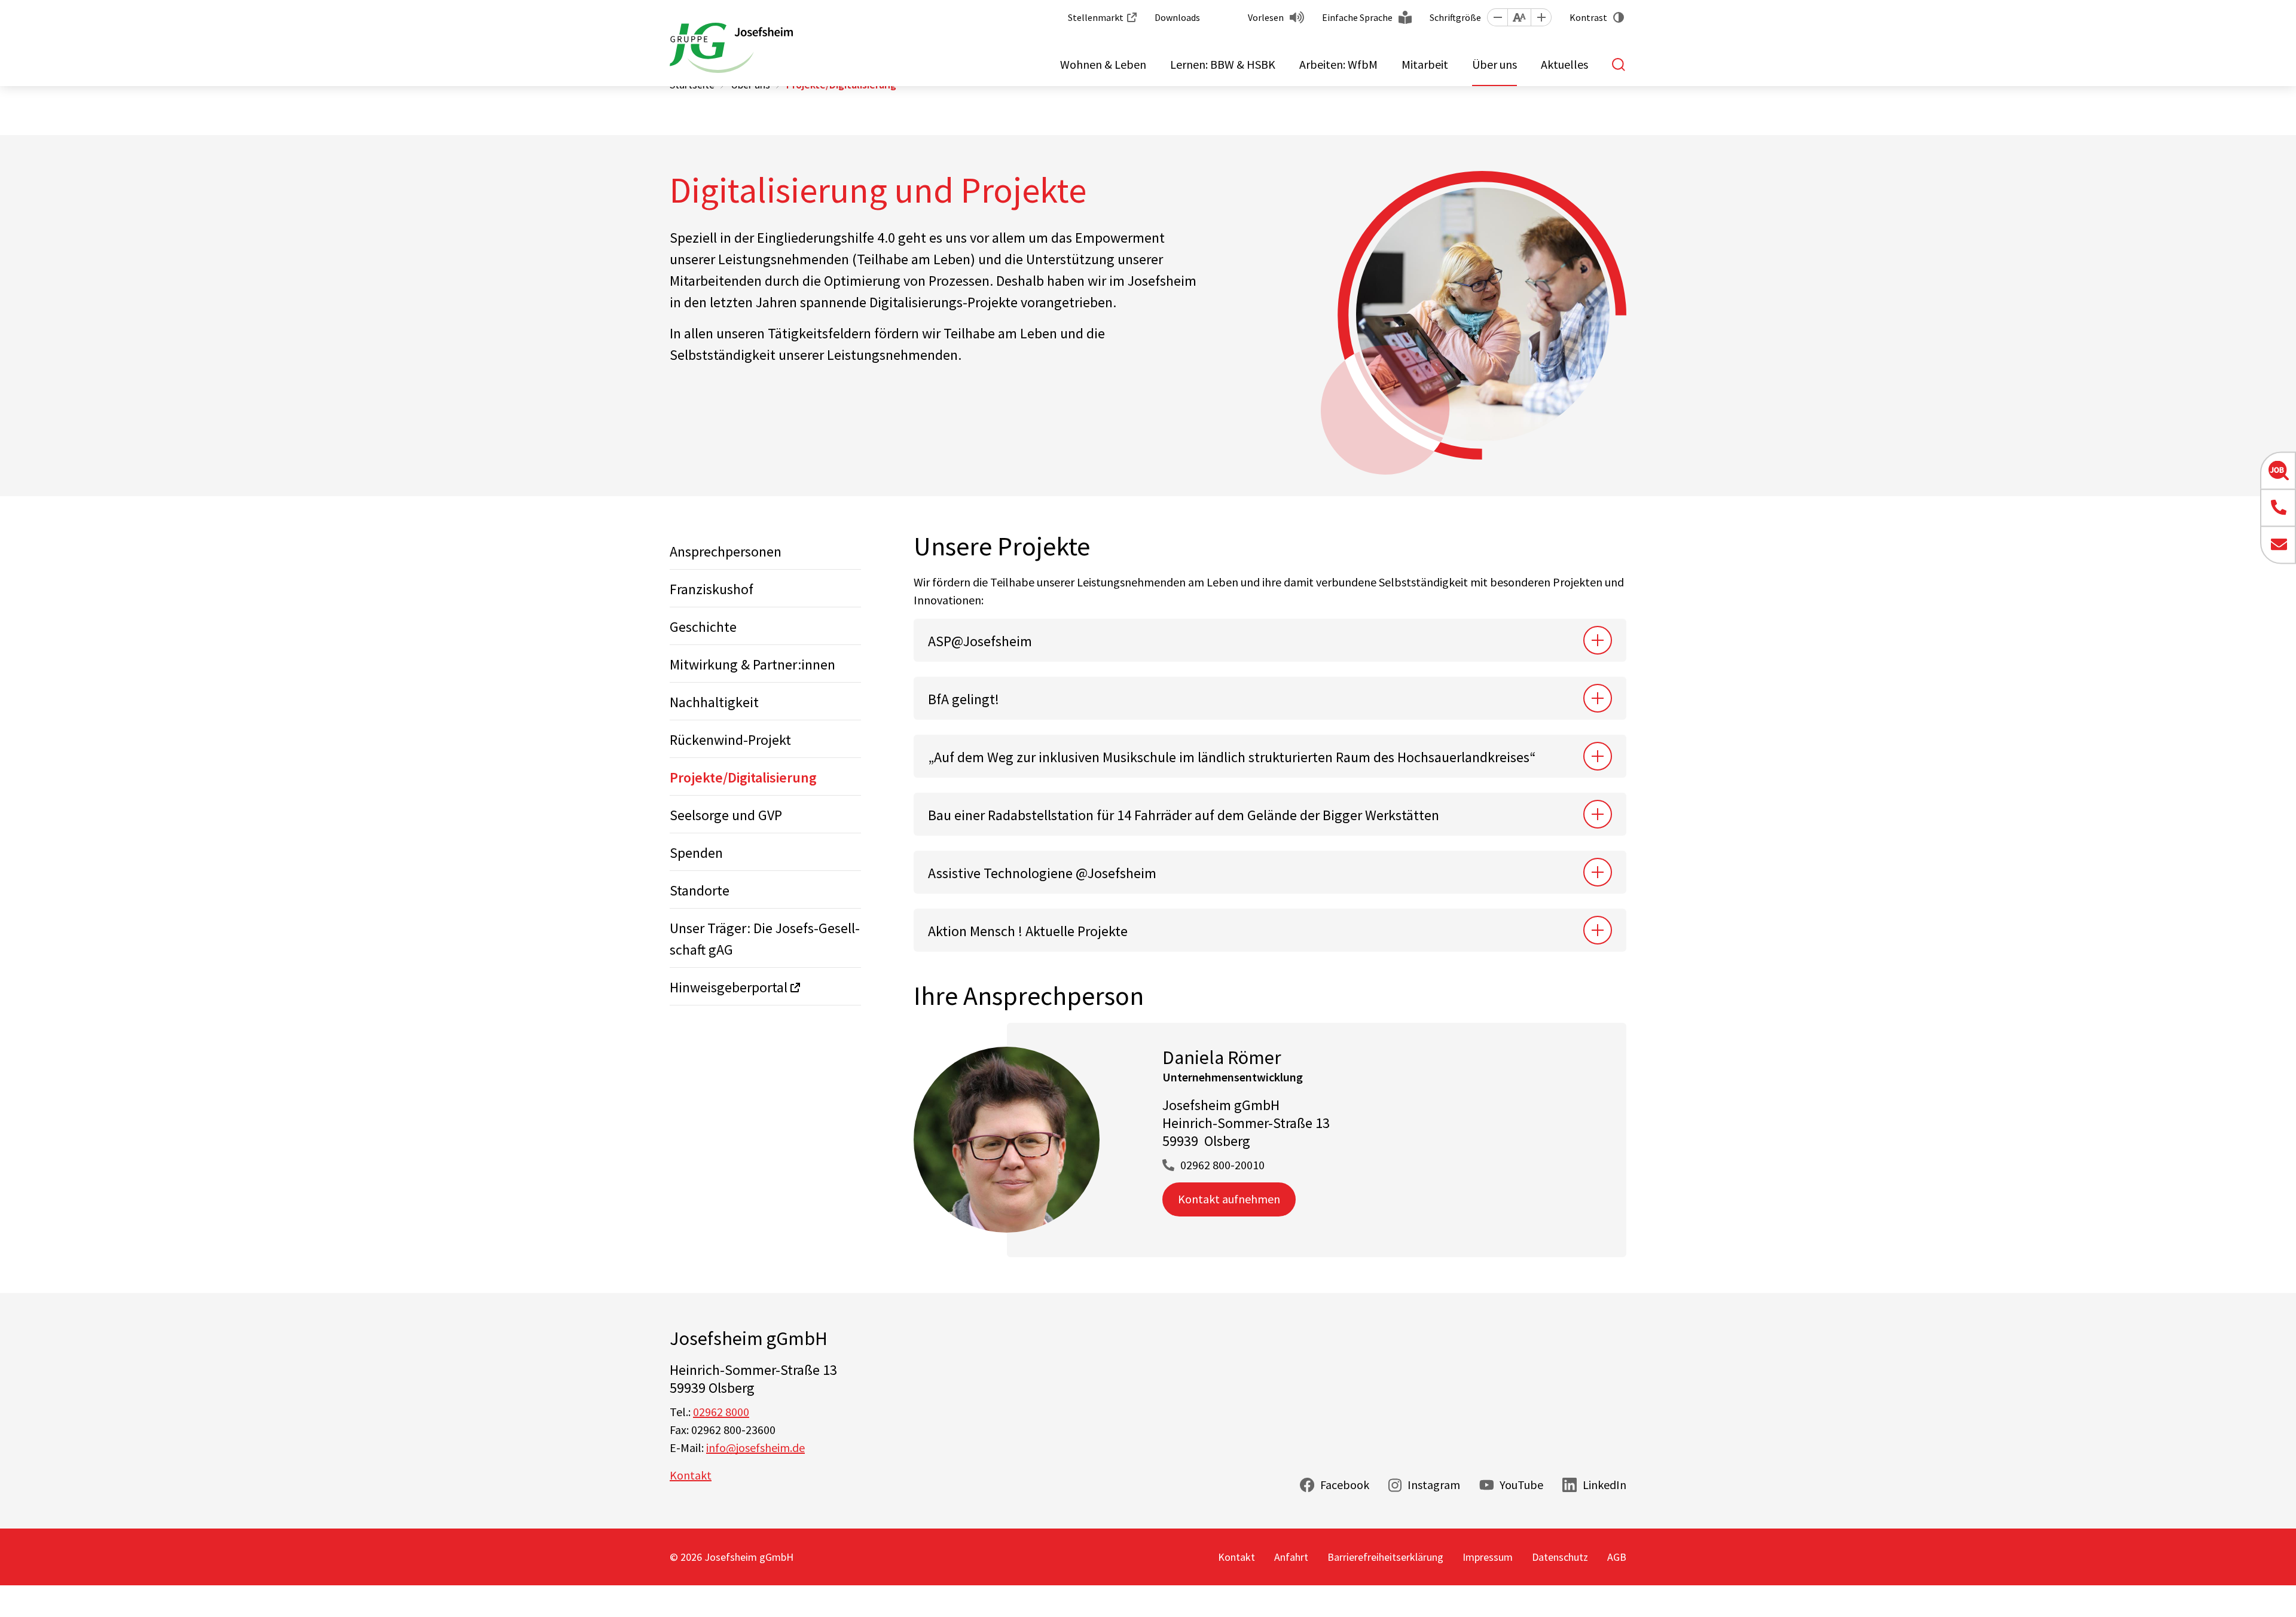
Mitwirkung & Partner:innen (752, 664)
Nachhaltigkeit (714, 702)
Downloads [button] (1177, 17)
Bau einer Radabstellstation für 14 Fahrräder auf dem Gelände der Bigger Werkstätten (1184, 815)
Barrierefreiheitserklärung (1385, 1557)
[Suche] (1619, 65)
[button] (1497, 17)
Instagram (1434, 1485)
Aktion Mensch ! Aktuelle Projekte (1028, 931)
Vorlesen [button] (1266, 17)
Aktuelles (1564, 64)
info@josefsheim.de (755, 1448)
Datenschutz (1560, 1557)
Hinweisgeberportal (729, 987)
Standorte (700, 890)
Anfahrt (1291, 1557)
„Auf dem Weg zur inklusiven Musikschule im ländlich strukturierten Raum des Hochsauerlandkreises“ (1232, 757)
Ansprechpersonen (726, 551)
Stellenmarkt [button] (1096, 17)
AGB (1617, 1557)
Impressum (1488, 1557)
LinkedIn (1605, 1485)
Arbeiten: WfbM (1338, 64)
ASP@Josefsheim (980, 641)
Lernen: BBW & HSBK (1223, 64)
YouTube (1521, 1485)
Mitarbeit (1425, 64)
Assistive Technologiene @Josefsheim (1042, 873)
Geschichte (703, 627)
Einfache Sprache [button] (1357, 17)
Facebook (1345, 1485)
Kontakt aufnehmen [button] (1229, 1199)
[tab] (1270, 640)
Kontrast (1588, 17)
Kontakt (691, 1475)
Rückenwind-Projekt (730, 740)
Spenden (696, 853)
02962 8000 (721, 1412)
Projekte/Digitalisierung (743, 777)
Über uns (1494, 64)
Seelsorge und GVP (726, 815)
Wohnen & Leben (1103, 64)
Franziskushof (712, 589)
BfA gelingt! (964, 699)
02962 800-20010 (1222, 1165)
